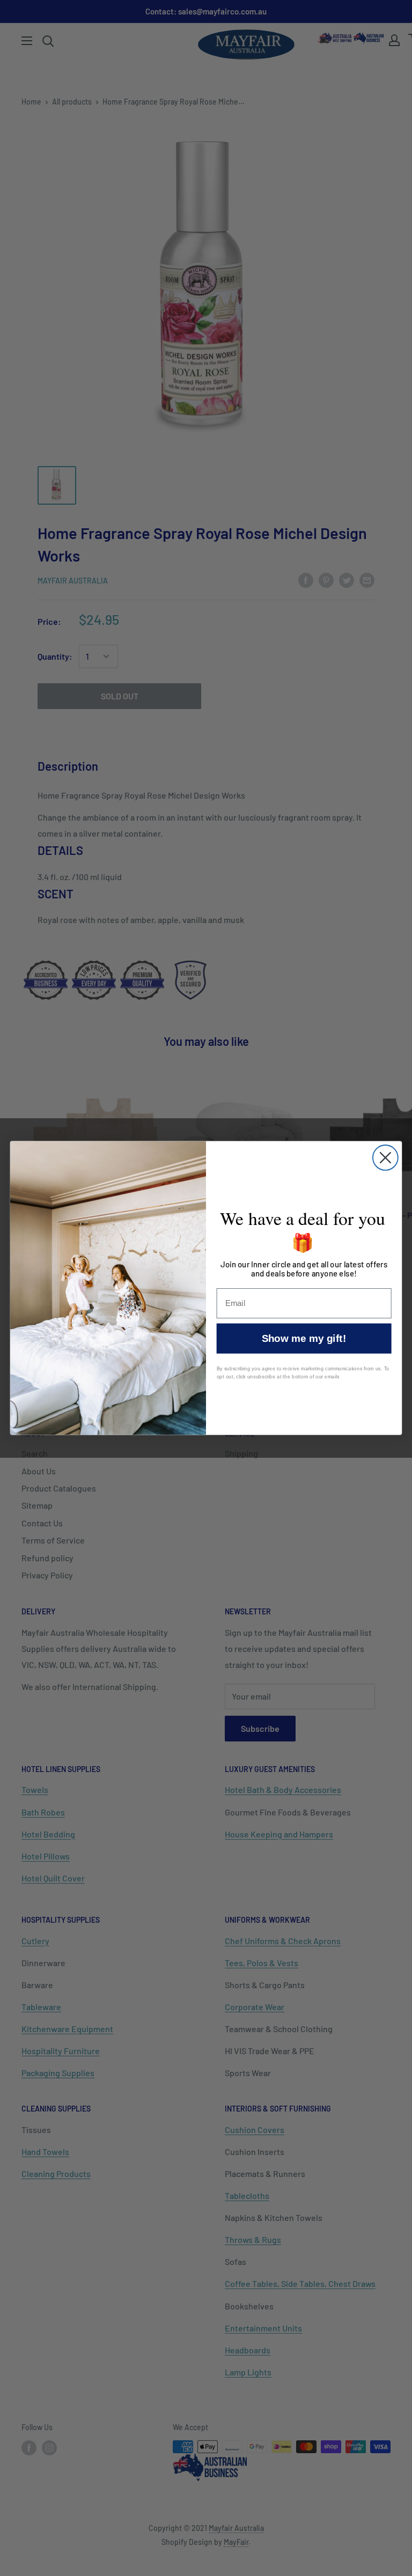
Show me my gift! (304, 1338)
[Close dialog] (385, 1158)
